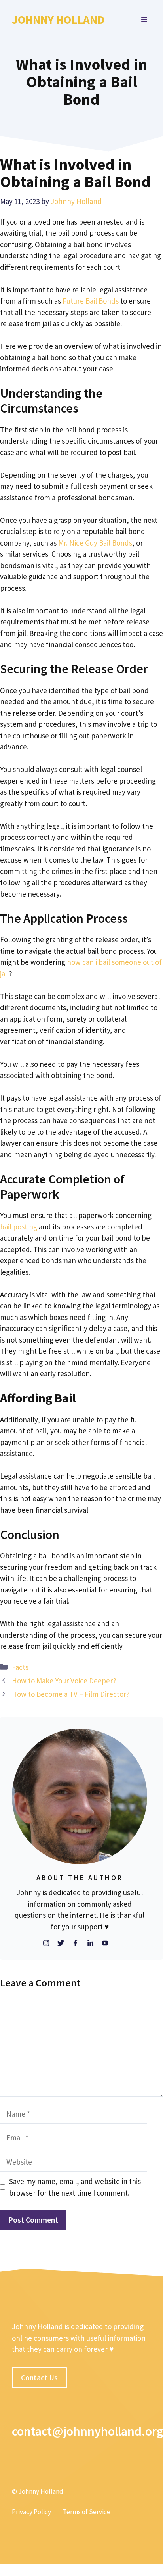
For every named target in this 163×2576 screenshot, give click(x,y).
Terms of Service (87, 2512)
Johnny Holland (58, 20)
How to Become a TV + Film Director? (71, 1694)
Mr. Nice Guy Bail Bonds (95, 543)
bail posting (19, 1227)
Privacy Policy (31, 2512)
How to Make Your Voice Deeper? (64, 1681)
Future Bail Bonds (91, 301)
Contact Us (39, 2378)
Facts (20, 1667)
